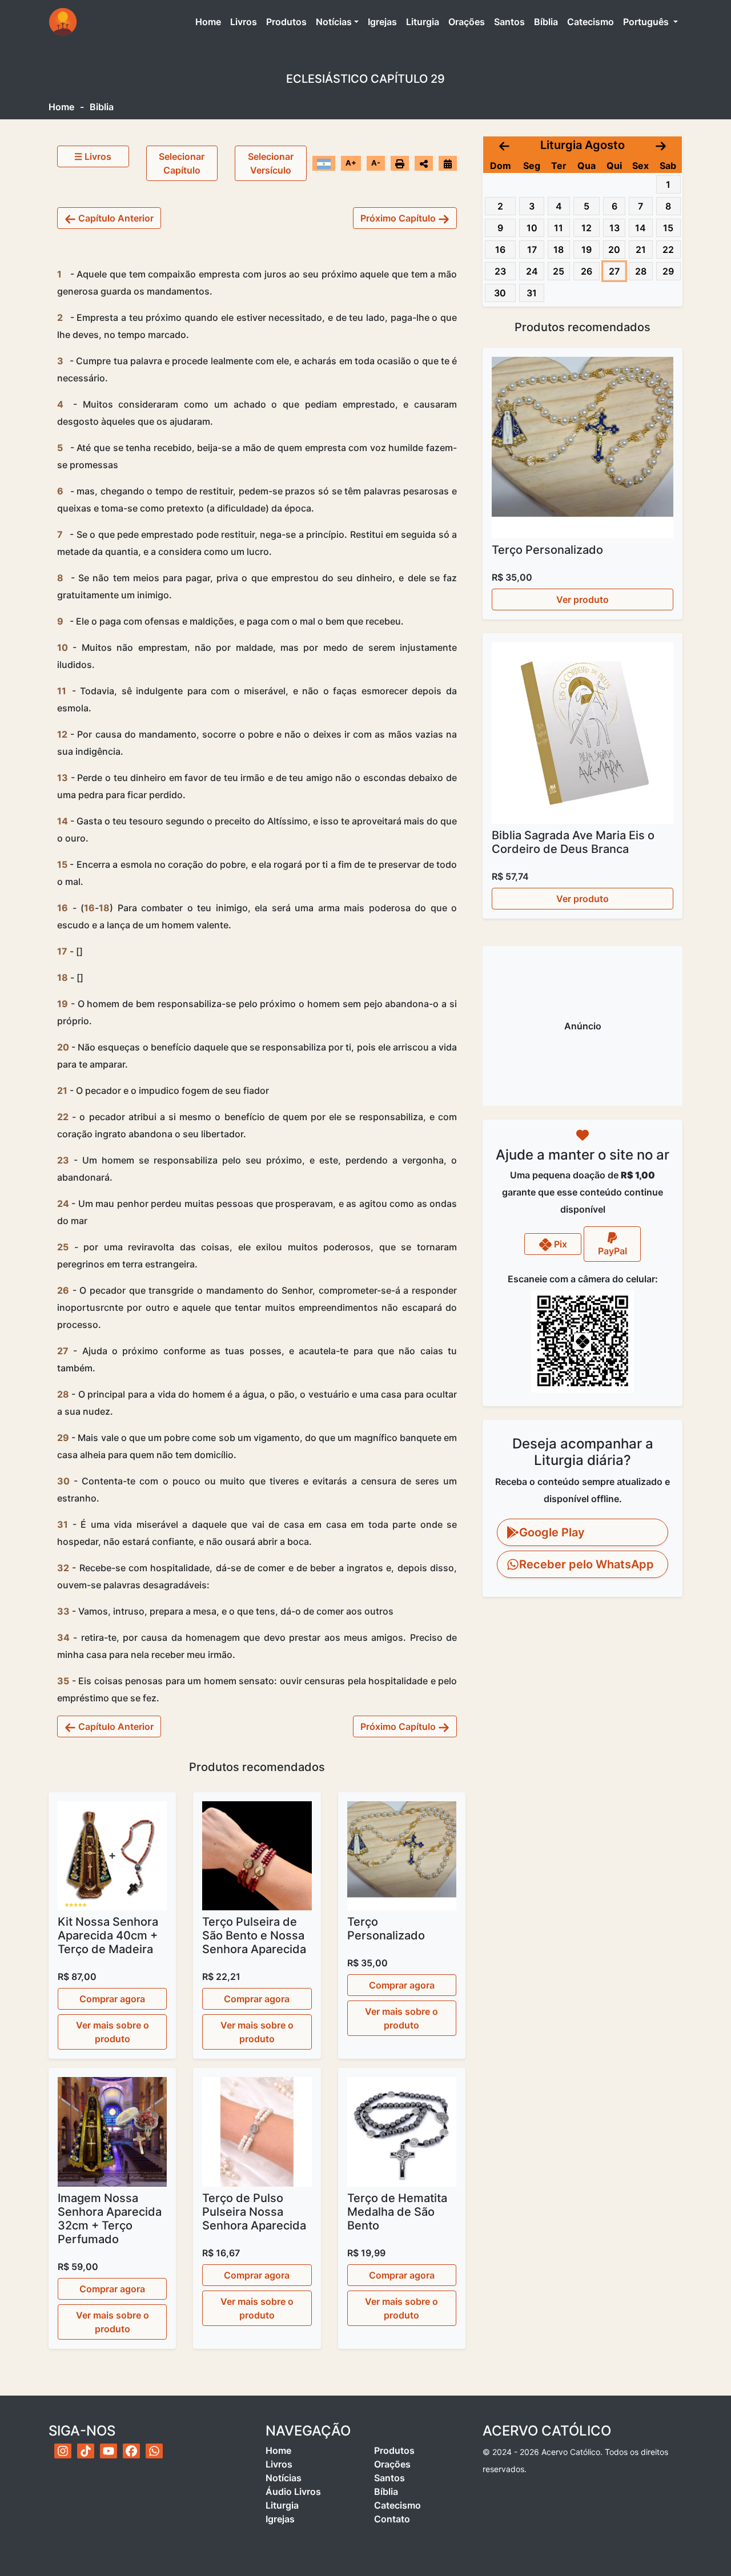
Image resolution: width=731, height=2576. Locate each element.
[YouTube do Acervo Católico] (109, 2451)
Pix (559, 1243)
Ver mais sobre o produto (113, 2032)
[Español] (324, 163)
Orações (467, 22)
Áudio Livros (293, 2492)
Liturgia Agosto (583, 145)
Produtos (286, 22)
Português (647, 22)
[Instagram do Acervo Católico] (63, 2451)
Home (210, 21)
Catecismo (591, 22)
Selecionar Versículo (271, 163)
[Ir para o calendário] (448, 163)
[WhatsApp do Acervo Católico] (154, 2451)
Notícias (334, 22)
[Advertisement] (583, 1026)
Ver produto (583, 599)
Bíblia (546, 22)
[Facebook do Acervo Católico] (131, 2451)
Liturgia (423, 22)
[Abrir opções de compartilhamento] (424, 163)
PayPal (612, 1251)
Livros (244, 22)
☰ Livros (93, 156)
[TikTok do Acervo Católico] (86, 2451)
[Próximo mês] (661, 145)
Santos (509, 22)
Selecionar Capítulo (182, 163)
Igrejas (382, 22)
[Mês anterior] (504, 145)
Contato (392, 2519)
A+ (351, 163)
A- (376, 163)
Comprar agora (112, 1999)
